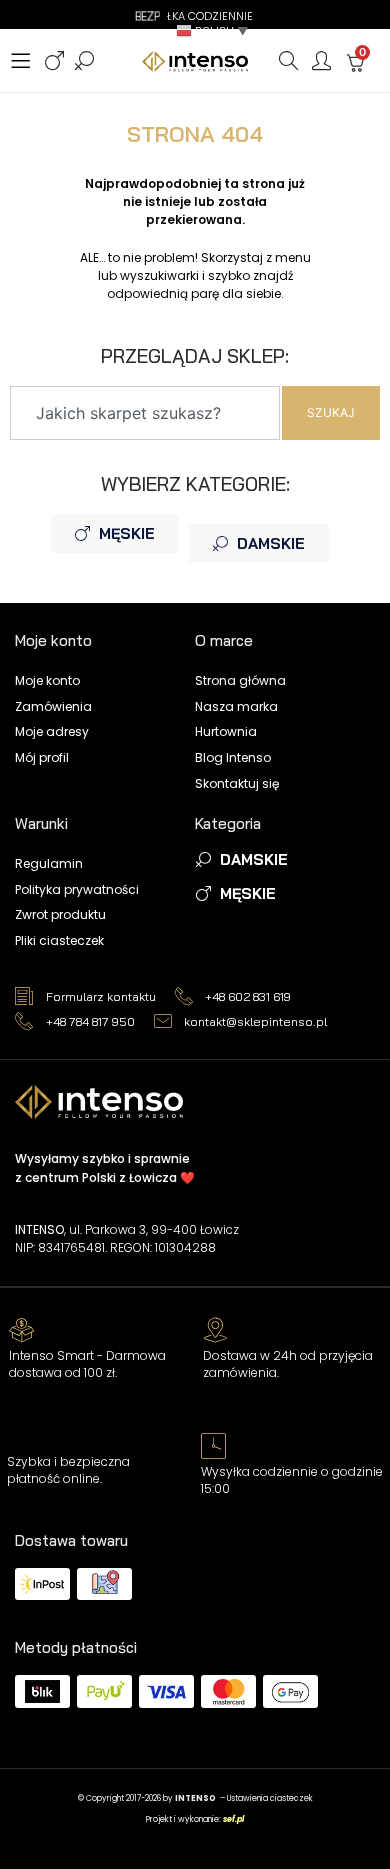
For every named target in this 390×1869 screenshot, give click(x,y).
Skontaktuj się (237, 783)
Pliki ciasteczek (59, 940)
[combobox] (145, 413)
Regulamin (49, 863)
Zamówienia (53, 706)
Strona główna (240, 680)
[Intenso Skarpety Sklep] (194, 61)
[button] (214, 30)
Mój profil (42, 757)
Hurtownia (226, 731)
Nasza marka (236, 706)
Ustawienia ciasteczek (270, 1798)
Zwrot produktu (60, 914)
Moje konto (47, 680)
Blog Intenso (233, 757)
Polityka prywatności (77, 889)
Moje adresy (52, 731)
